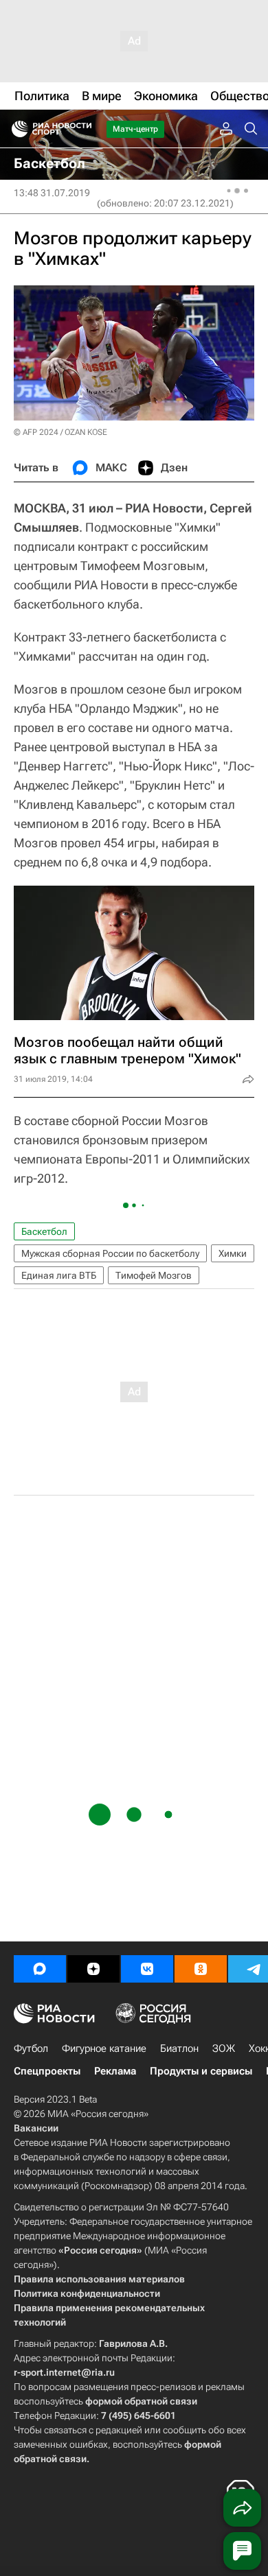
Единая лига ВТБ (59, 1275)
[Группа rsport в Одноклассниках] (201, 1969)
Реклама (115, 2071)
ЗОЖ (224, 2048)
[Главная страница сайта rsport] (82, 129)
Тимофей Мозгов (154, 1275)
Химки (233, 1253)
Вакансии (36, 2128)
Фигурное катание (104, 2048)
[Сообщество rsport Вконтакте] (147, 1969)
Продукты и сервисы (201, 2071)
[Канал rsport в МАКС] (40, 1969)
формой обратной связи (141, 2401)
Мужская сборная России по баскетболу (110, 1253)
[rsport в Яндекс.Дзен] (93, 1969)
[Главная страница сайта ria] (15, 129)
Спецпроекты (47, 2071)
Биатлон (179, 2048)
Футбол (31, 2048)
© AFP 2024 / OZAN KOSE (60, 432)
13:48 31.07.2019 (52, 193)
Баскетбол (44, 1231)
